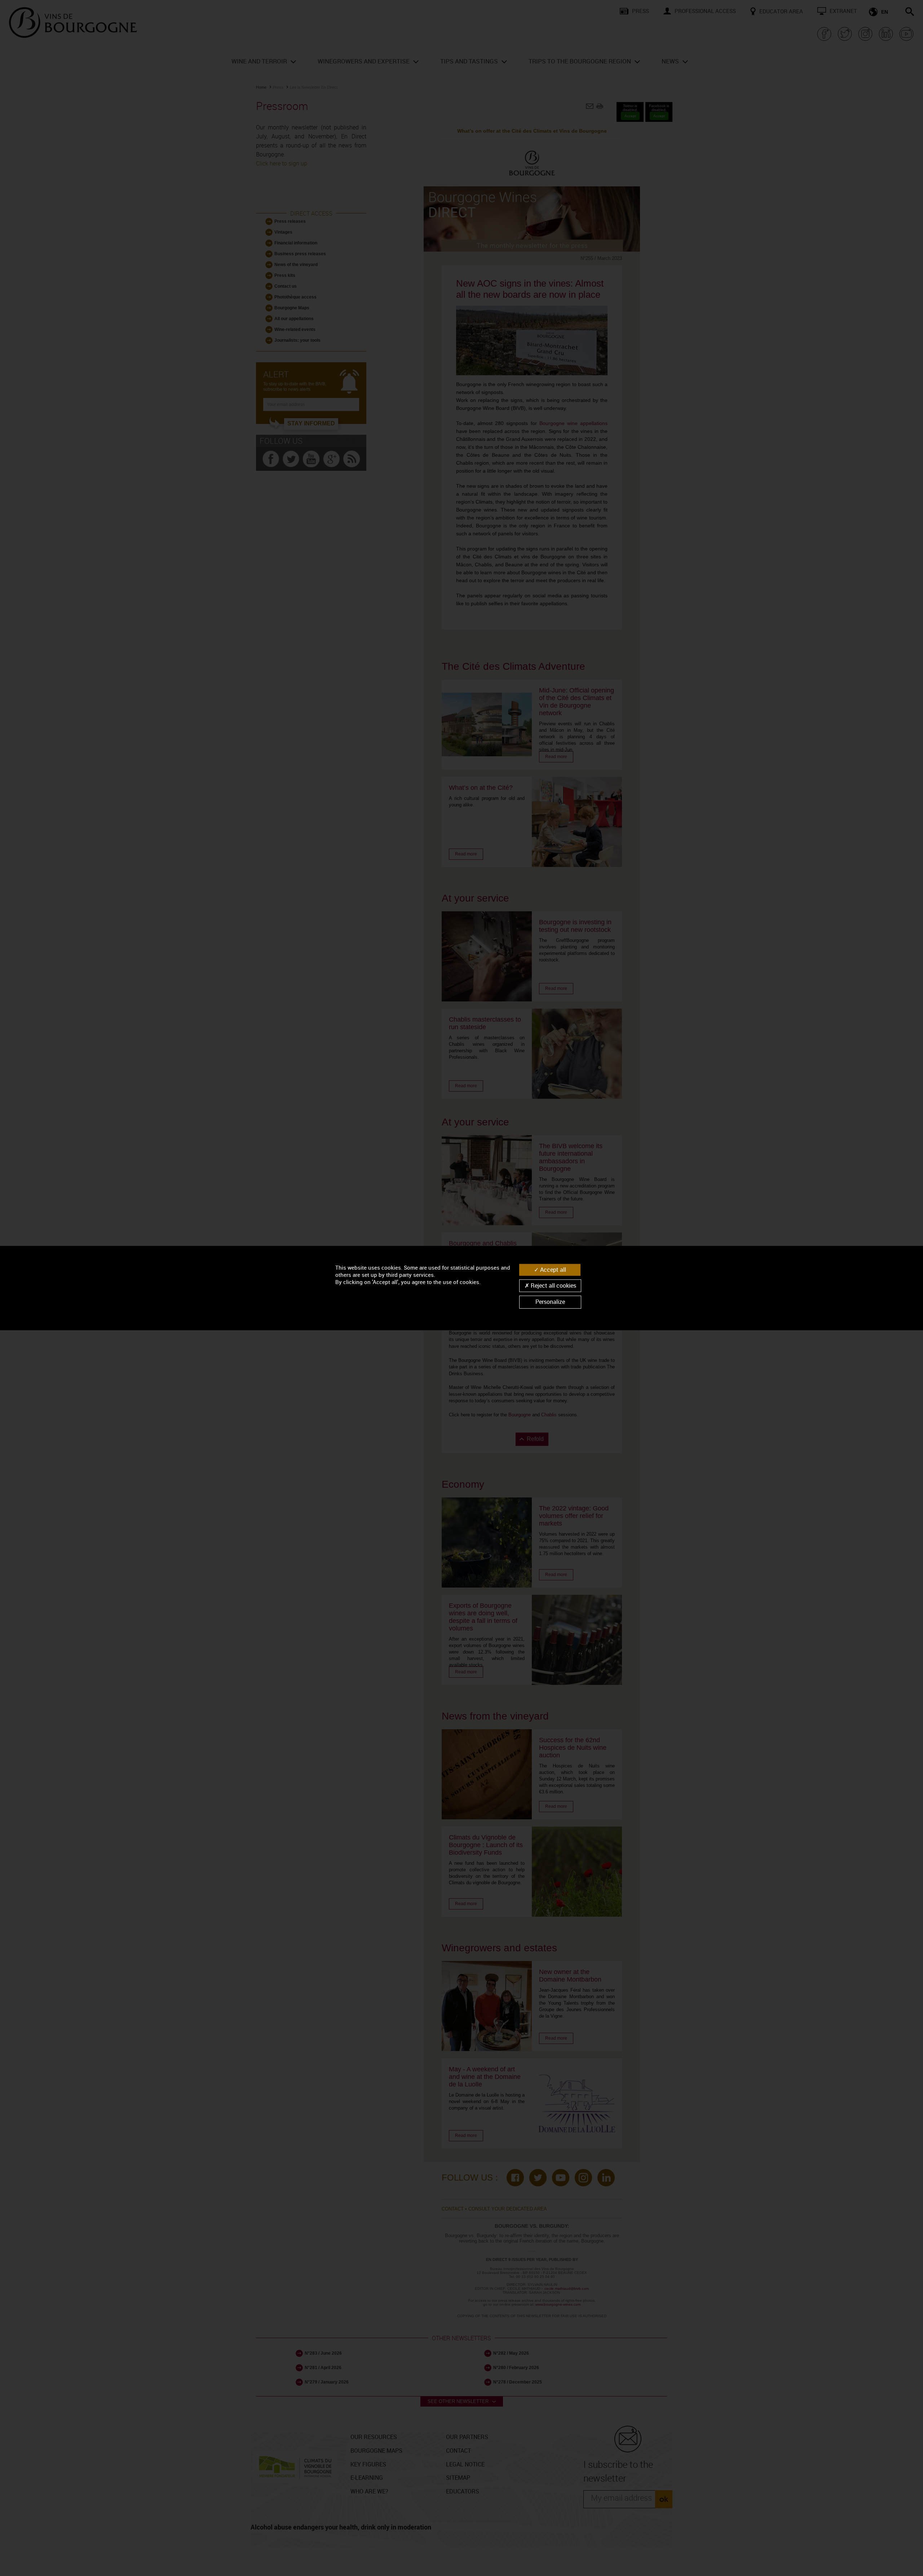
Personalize (550, 1302)
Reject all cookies (553, 1285)
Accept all (552, 1270)
